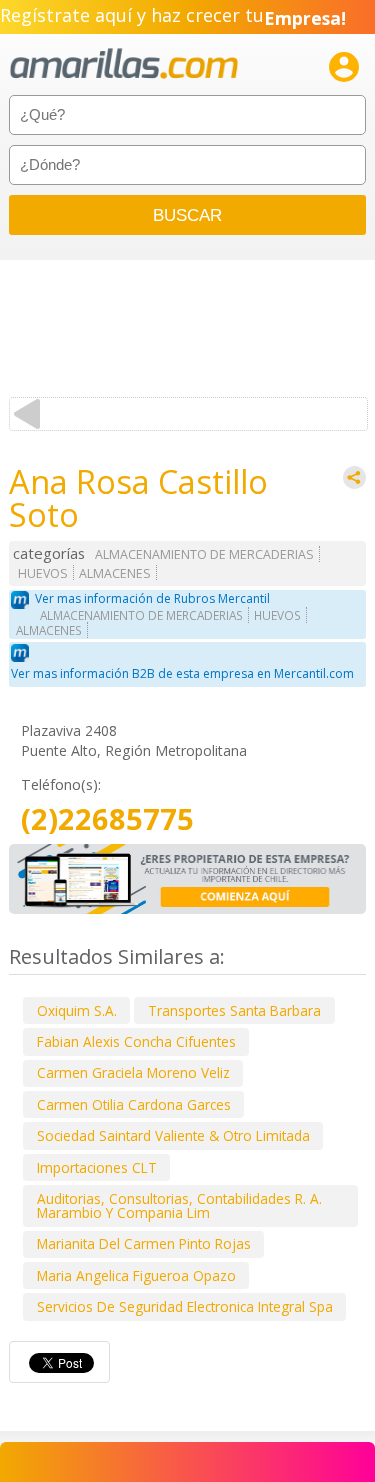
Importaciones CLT (97, 1167)
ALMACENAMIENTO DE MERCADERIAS (204, 554)
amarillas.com (124, 64)
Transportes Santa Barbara (234, 1010)
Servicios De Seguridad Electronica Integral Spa (185, 1306)
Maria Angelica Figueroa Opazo (136, 1275)
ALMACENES (115, 573)
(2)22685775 (107, 819)
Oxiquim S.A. (77, 1010)
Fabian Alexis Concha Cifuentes (136, 1041)
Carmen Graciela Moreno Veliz (133, 1072)
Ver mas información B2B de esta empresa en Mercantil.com (182, 673)
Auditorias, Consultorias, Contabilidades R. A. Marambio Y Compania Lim (179, 1205)
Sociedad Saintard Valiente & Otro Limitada (173, 1135)
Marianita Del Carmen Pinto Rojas (144, 1243)
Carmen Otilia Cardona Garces (134, 1104)
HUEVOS (43, 573)
